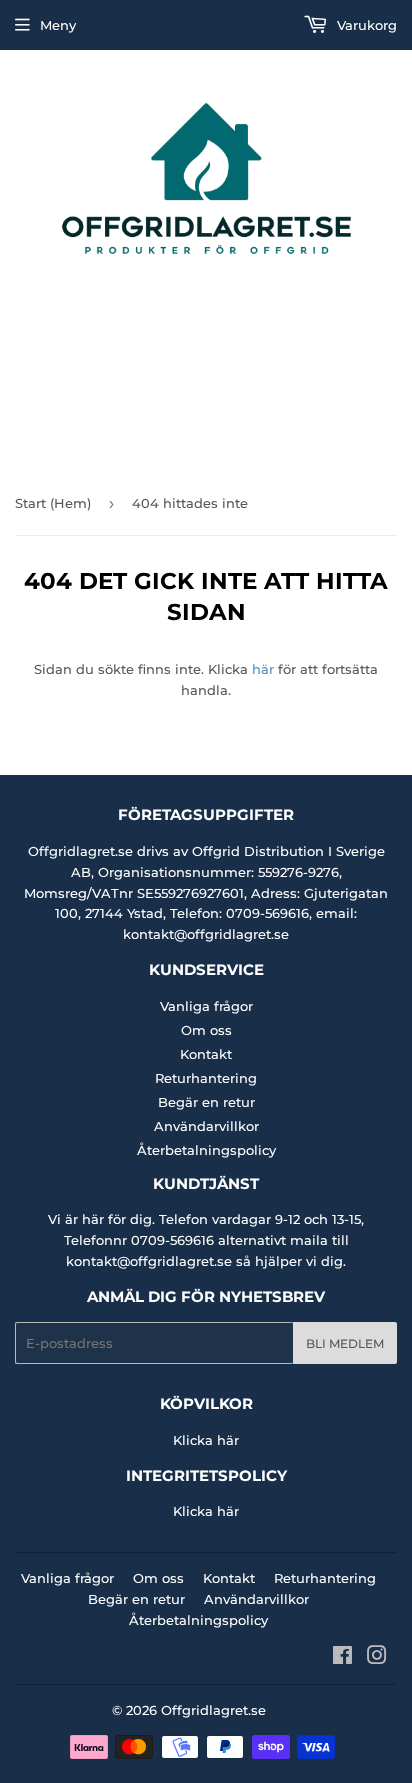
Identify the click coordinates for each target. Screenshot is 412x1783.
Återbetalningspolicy (206, 1150)
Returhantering (206, 1078)
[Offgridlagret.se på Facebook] (342, 1658)
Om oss (206, 1030)
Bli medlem (345, 1343)
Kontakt (206, 1054)
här (263, 669)
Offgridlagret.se (213, 1710)
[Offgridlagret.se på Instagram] (377, 1658)
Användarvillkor (206, 1126)
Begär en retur (206, 1102)
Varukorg (365, 25)
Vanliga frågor (206, 1006)
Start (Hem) (53, 503)
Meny (58, 25)
